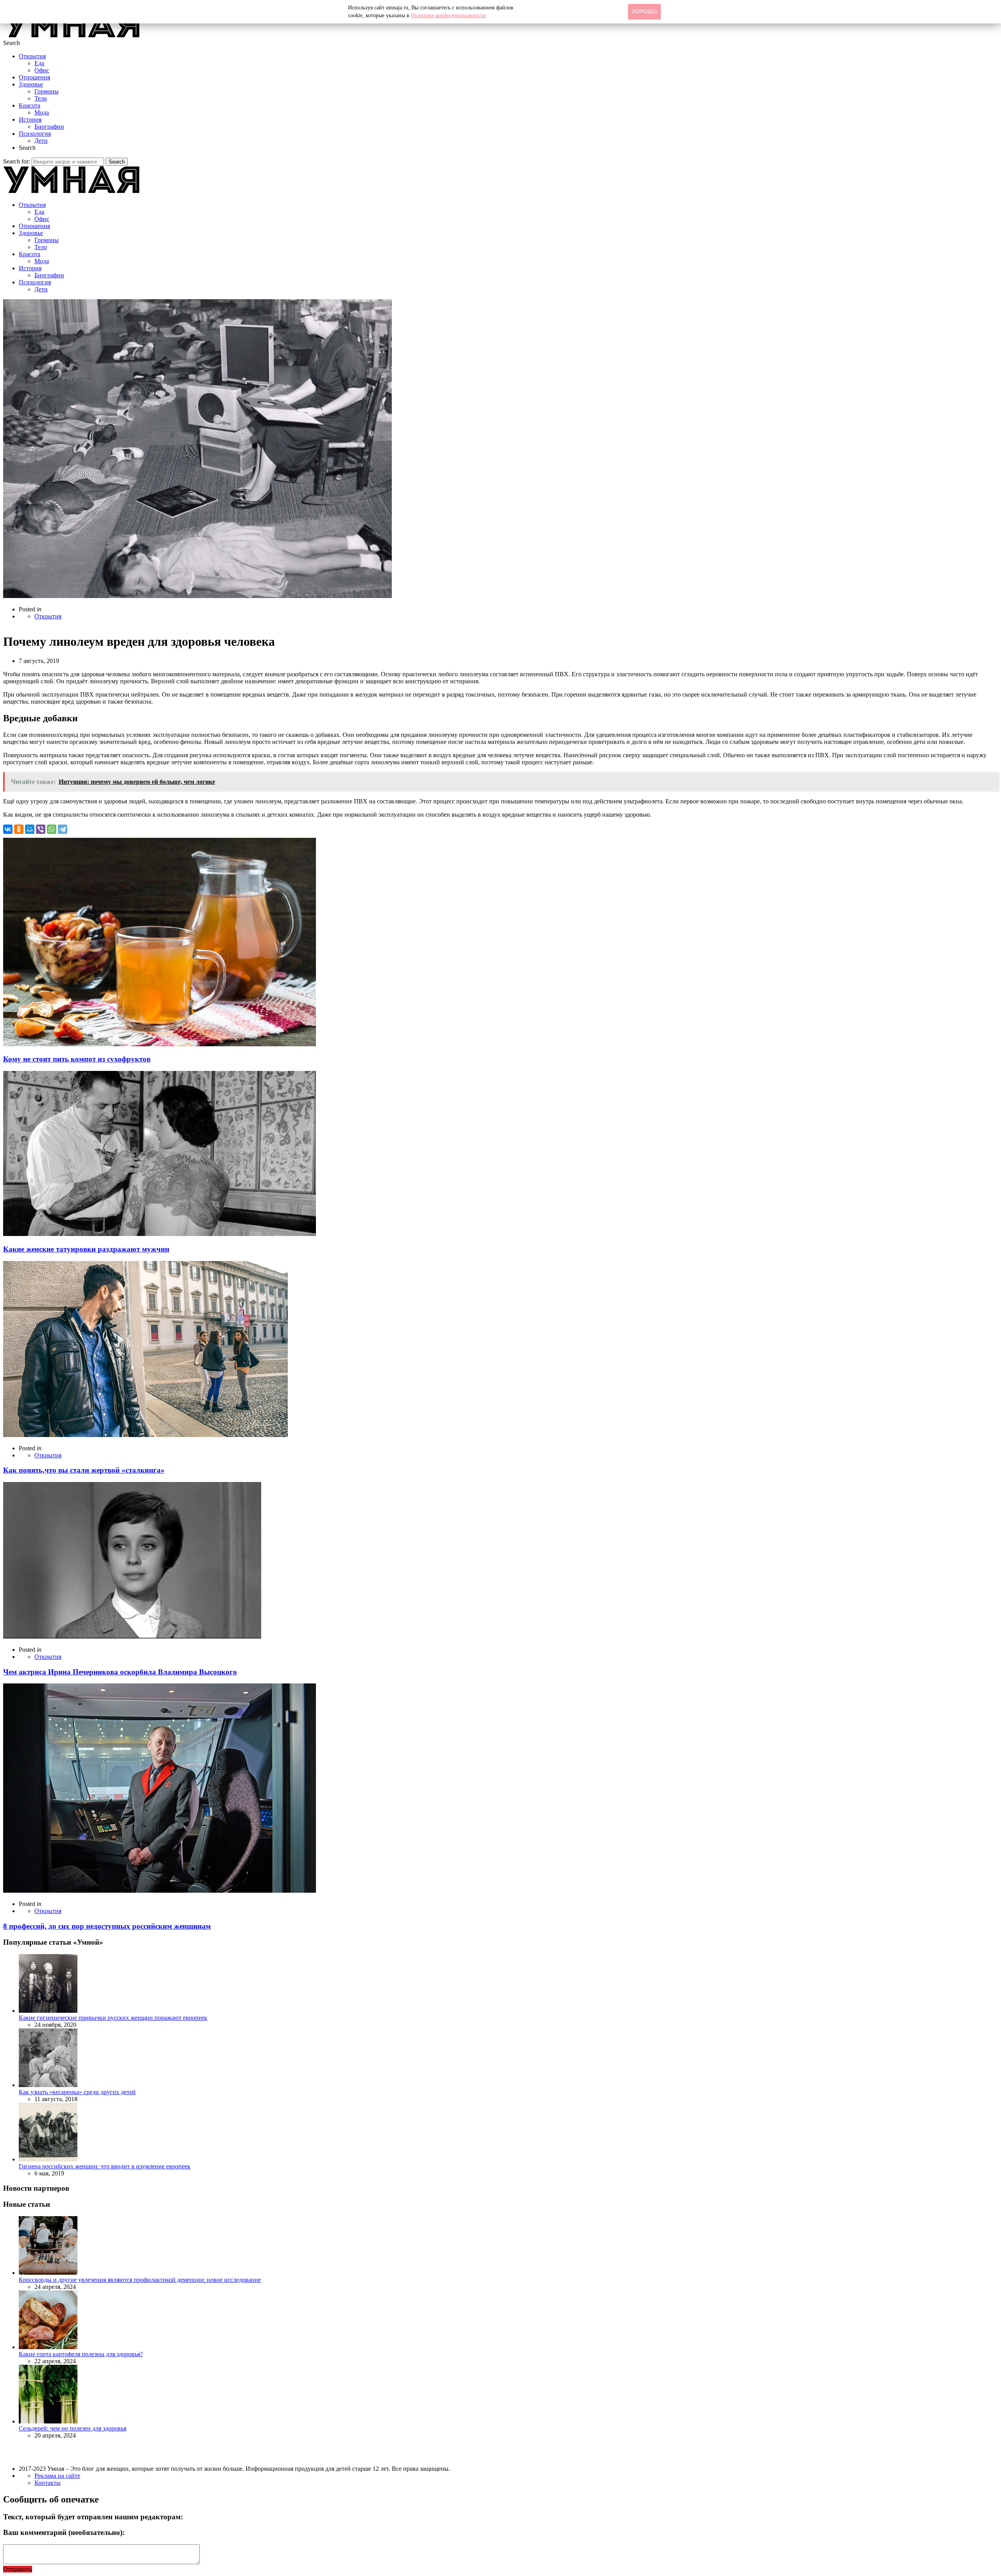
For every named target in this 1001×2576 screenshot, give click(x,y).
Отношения (34, 77)
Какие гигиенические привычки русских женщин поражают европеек (113, 2018)
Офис (42, 70)
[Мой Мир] (30, 829)
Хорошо (644, 11)
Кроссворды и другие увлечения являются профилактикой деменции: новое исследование (140, 2280)
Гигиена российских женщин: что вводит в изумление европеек (105, 2166)
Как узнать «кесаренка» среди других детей (77, 2092)
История (30, 119)
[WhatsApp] (52, 829)
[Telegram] (63, 829)
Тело (41, 98)
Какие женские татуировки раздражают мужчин (86, 1249)
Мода (42, 112)
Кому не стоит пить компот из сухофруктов (77, 1059)
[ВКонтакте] (8, 829)
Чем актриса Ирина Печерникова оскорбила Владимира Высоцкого (120, 1672)
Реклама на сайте (57, 2476)
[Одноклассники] (19, 829)
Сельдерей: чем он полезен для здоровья (73, 2428)
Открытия (32, 56)
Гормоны (47, 91)
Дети (41, 141)
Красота (30, 105)
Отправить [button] (18, 2569)
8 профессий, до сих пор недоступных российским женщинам (107, 1926)
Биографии (49, 127)
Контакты (48, 2483)
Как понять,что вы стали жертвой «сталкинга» (84, 1470)
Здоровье (31, 84)
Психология (35, 134)
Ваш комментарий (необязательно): (64, 2532)
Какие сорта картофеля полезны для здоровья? (81, 2354)
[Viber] (41, 829)
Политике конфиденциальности (448, 15)
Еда (39, 63)
